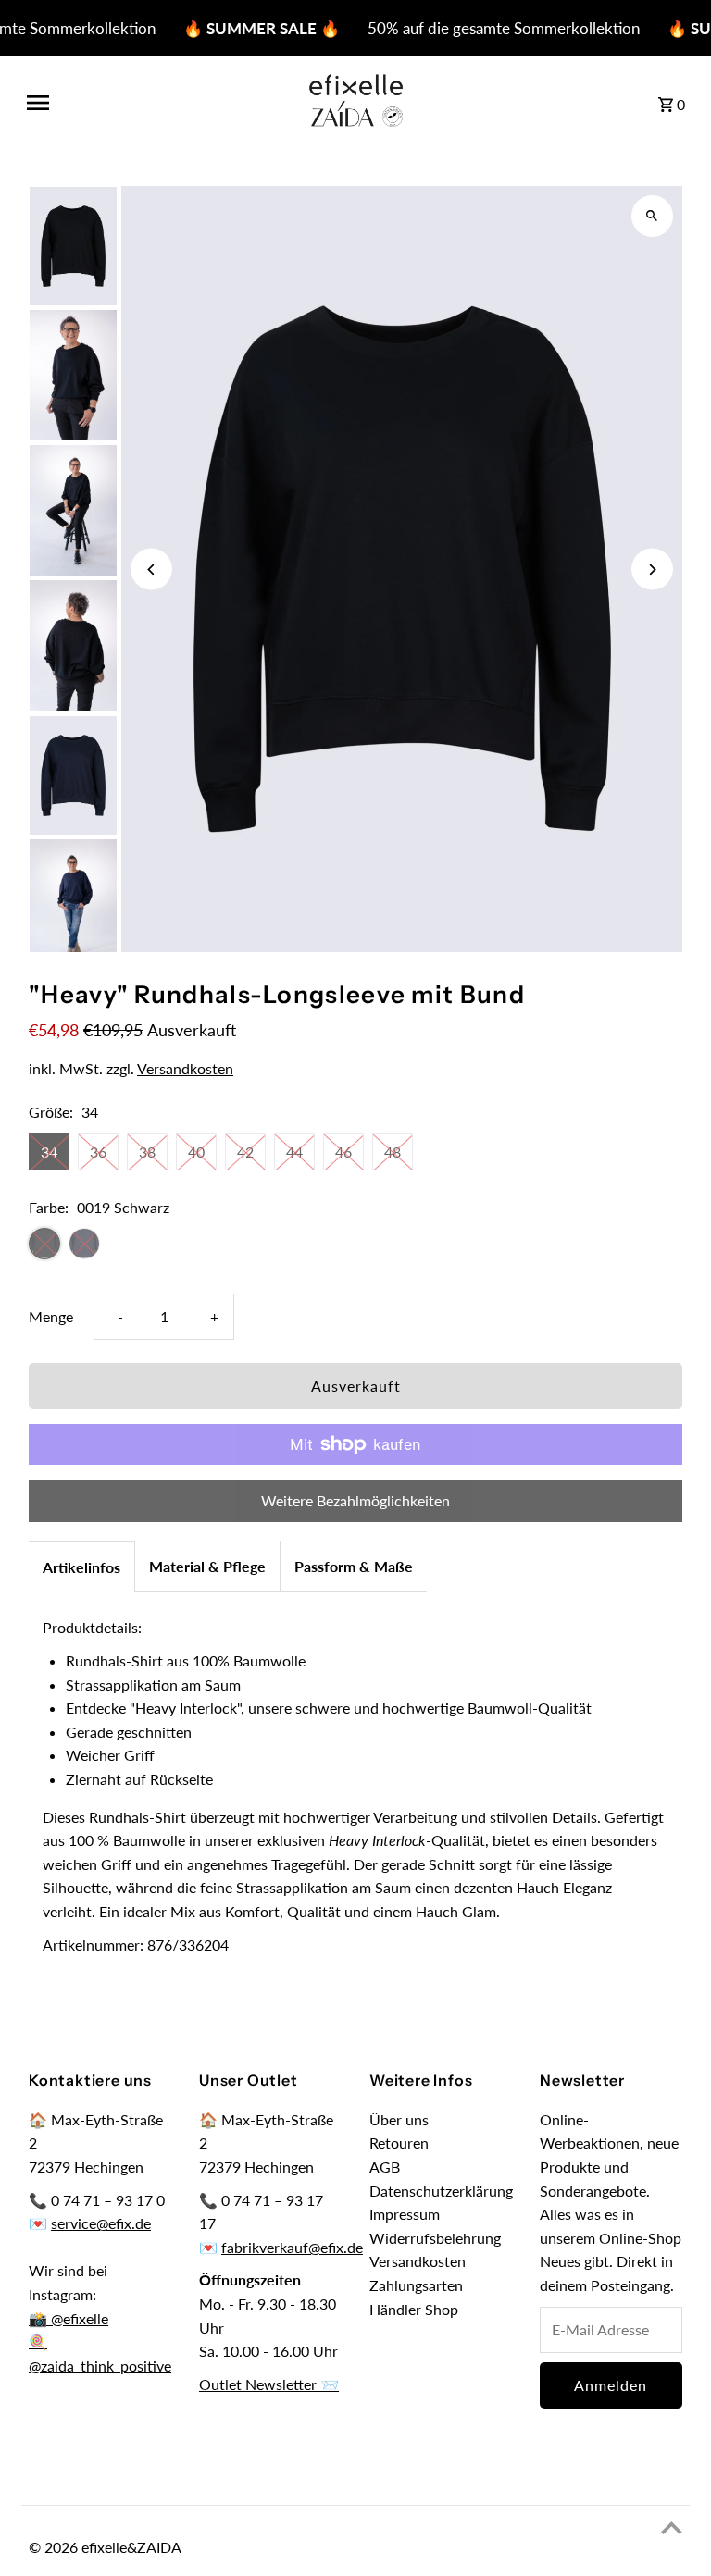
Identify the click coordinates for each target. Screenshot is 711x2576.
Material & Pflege (207, 1566)
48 (393, 1152)
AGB (385, 2167)
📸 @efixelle (69, 2318)
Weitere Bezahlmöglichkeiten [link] (355, 1500)
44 (294, 1152)
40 (196, 1152)
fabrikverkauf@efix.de (292, 2247)
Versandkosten (185, 1068)
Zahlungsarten (416, 2285)
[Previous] (151, 570)
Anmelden (611, 2385)
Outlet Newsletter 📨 (269, 2384)
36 (98, 1152)
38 (147, 1152)
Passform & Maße (354, 1566)
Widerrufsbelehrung (435, 2238)
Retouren (399, 2143)
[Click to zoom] (652, 216)
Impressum (405, 2214)
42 (245, 1152)
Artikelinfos (81, 1567)
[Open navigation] (149, 103)
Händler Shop (414, 2309)
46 (343, 1152)
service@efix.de (101, 2223)
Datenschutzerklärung (441, 2191)
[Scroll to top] (672, 2527)
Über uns (399, 2119)
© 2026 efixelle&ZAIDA (105, 2547)
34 (49, 1152)
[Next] (652, 570)
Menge (51, 1316)
